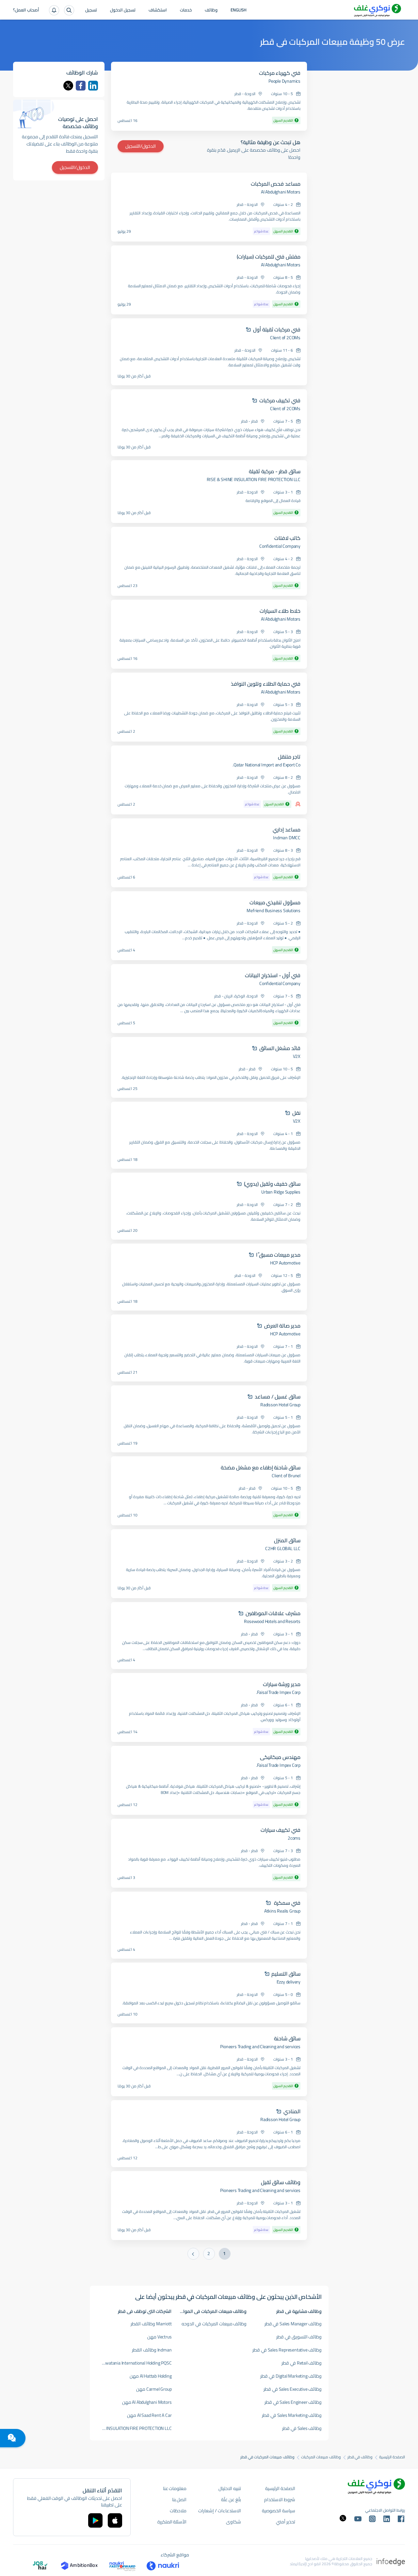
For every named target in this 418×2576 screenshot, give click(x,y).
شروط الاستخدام (280, 2500)
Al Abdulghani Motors (281, 192)
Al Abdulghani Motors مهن (147, 2402)
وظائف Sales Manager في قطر (293, 2324)
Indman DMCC (287, 838)
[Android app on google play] (95, 2520)
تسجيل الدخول (123, 10)
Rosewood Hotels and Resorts (272, 1621)
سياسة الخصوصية (279, 2511)
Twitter (68, 86)
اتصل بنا (179, 2500)
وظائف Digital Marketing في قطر (291, 2376)
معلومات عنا (175, 2488)
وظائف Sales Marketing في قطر (292, 2415)
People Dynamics (284, 81)
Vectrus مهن (159, 2337)
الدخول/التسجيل (141, 146)
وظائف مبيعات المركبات (321, 2457)
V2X (297, 1056)
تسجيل (91, 10)
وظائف (211, 10)
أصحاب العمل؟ (26, 10)
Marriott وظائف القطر (151, 2324)
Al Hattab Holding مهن (151, 2376)
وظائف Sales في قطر (302, 2428)
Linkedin (93, 86)
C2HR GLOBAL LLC (283, 1548)
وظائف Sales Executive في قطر (293, 2389)
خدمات (186, 10)
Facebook (81, 86)
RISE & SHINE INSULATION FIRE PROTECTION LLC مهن (134, 2428)
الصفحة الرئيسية (392, 2457)
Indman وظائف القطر (152, 2350)
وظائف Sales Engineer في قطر (293, 2402)
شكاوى (233, 2522)
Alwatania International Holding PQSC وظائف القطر (134, 2363)
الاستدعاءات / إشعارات (219, 2511)
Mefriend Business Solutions (273, 911)
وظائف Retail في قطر (302, 2363)
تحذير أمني (286, 2522)
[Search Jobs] (69, 10)
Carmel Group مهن (154, 2389)
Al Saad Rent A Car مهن (149, 2415)
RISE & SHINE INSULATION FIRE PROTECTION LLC (254, 479)
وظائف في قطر (360, 2457)
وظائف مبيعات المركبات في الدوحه (214, 2324)
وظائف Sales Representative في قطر (287, 2350)
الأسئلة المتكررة (172, 2522)
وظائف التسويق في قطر (299, 2337)
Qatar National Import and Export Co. (266, 765)
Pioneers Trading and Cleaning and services (260, 2047)
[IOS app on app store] (115, 2520)
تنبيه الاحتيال (230, 2488)
